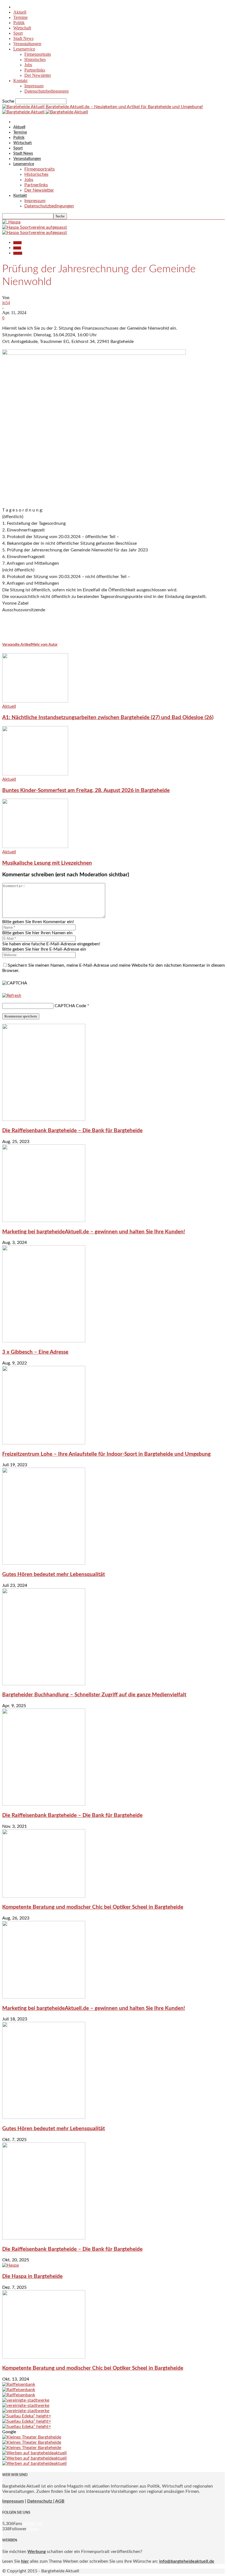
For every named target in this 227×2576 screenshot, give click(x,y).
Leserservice (24, 49)
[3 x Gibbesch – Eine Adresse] (44, 1341)
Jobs (28, 65)
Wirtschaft (22, 28)
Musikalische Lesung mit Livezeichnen (47, 863)
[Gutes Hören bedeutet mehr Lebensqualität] (44, 1563)
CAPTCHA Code (70, 1006)
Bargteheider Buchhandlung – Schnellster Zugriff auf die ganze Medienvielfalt (94, 1695)
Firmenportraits (38, 54)
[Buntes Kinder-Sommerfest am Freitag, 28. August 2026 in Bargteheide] (35, 774)
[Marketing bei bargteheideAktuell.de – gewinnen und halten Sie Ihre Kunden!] (44, 1221)
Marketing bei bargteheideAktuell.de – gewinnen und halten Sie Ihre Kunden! (94, 1232)
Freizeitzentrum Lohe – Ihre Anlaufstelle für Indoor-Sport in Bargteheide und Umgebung (106, 1454)
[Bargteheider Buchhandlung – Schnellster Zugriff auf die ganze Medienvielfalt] (44, 1684)
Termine (20, 17)
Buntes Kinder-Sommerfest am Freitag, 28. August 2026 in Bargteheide (86, 791)
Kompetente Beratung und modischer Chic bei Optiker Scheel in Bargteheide (93, 1907)
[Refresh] (12, 996)
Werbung (37, 2552)
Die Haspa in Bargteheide (32, 2276)
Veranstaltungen (27, 44)
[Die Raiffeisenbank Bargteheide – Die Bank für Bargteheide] (44, 1119)
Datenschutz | (41, 2501)
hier (25, 2561)
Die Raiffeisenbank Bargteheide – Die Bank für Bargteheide (72, 1131)
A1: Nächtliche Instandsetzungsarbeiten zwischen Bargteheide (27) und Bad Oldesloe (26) (108, 718)
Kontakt (20, 81)
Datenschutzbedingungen (47, 91)
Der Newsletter (38, 75)
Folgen (33, 2529)
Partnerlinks (35, 70)
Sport (18, 33)
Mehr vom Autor (44, 645)
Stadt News (23, 38)
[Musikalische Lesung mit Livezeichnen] (35, 847)
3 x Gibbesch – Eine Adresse (35, 1352)
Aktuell (20, 12)
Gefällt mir (33, 2524)
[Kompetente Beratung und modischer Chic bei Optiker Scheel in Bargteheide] (44, 1896)
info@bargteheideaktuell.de (187, 2561)
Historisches (35, 59)
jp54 (6, 303)
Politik (19, 23)
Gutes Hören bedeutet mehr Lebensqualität (54, 1575)
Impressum (34, 86)
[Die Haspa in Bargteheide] (11, 2265)
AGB (60, 2501)
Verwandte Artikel (17, 645)
